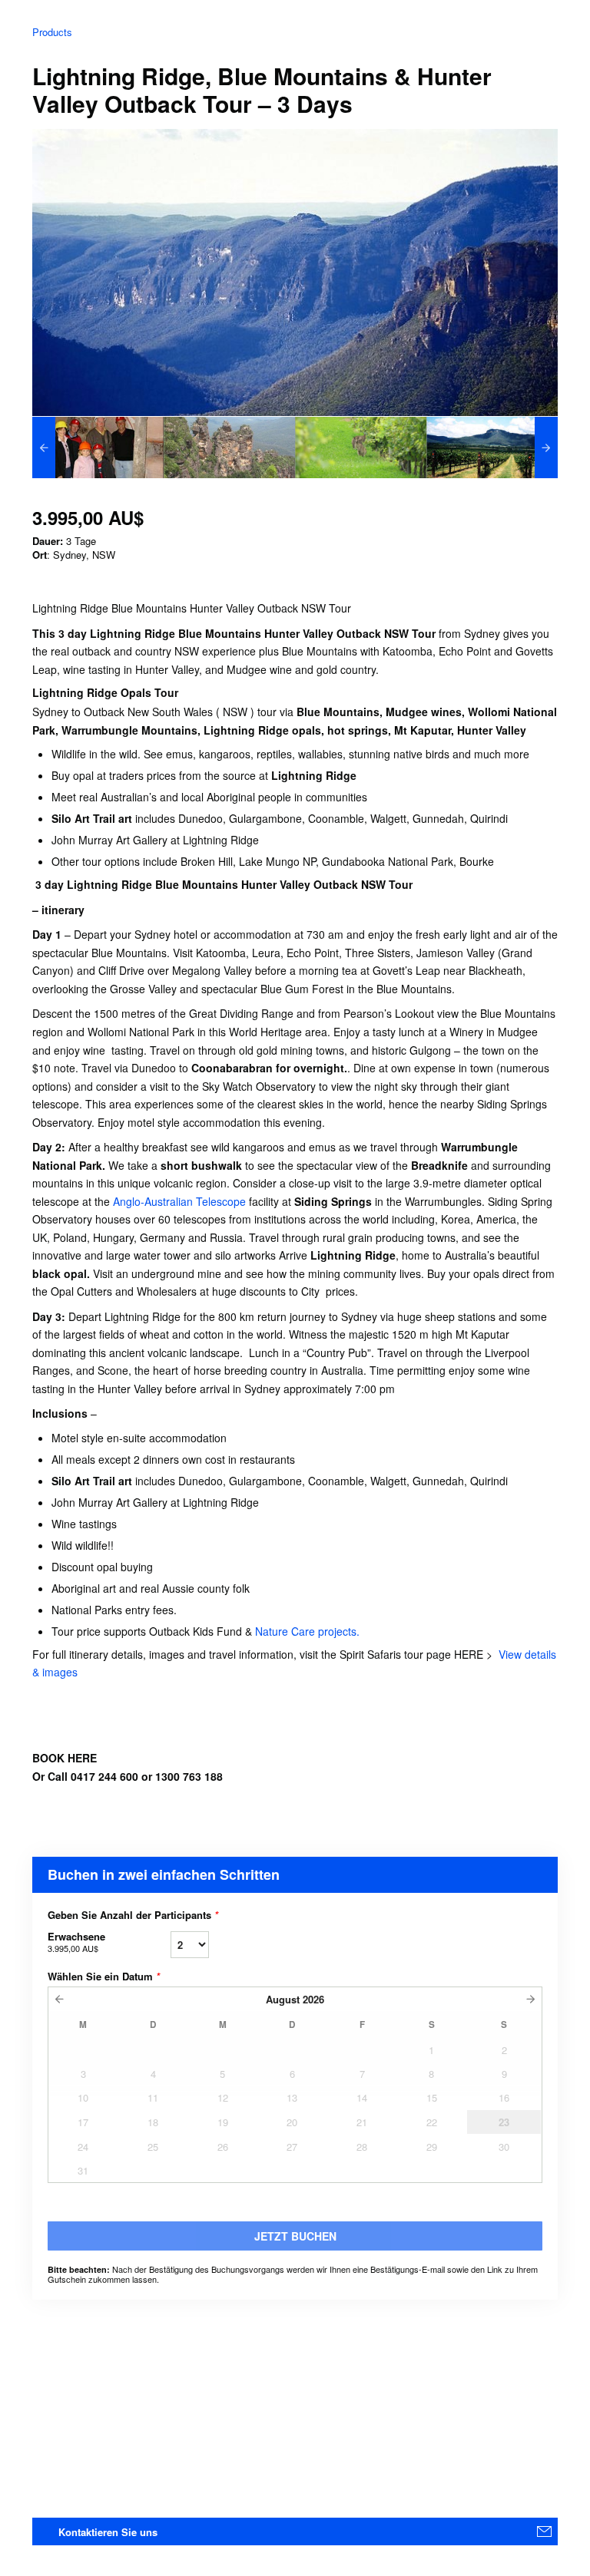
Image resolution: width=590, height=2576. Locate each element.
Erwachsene (76, 1942)
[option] (98, 447)
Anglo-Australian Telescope (179, 1201)
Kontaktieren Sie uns (108, 2532)
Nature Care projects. (307, 1631)
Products (52, 32)
